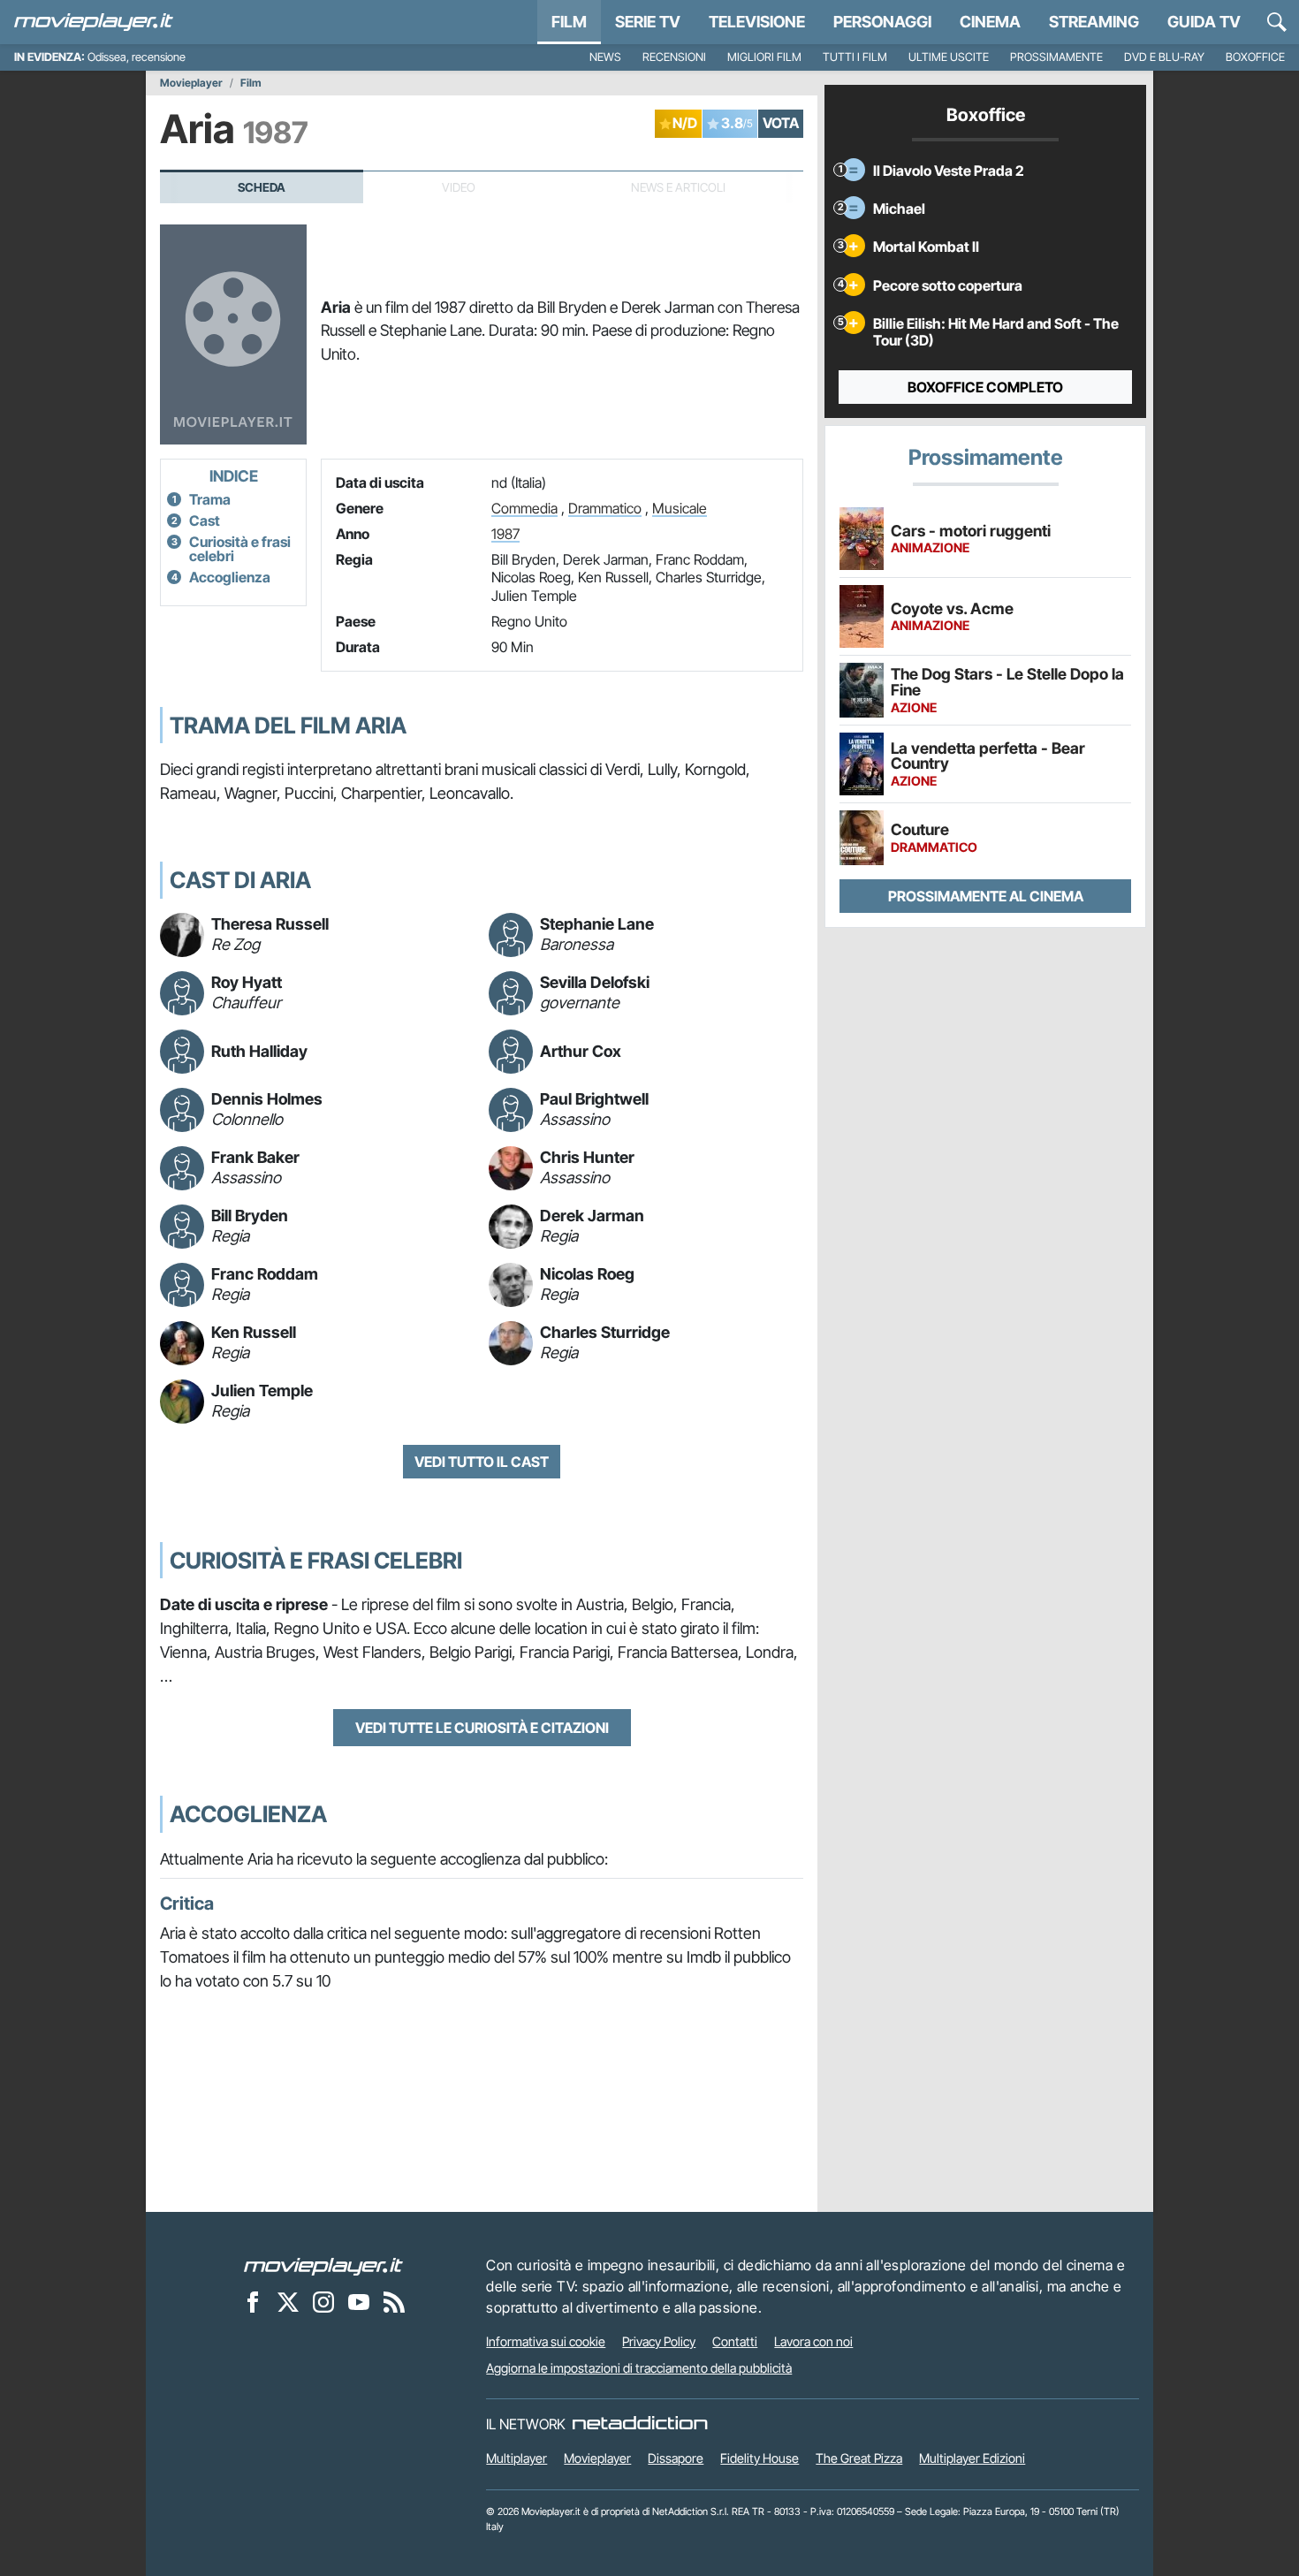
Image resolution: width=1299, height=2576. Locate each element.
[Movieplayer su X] (288, 2301)
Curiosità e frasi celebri (240, 549)
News (605, 57)
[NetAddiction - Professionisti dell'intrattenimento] (640, 2424)
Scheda (262, 187)
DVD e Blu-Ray (1164, 57)
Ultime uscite (949, 57)
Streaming (1094, 22)
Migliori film (764, 57)
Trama (210, 499)
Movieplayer (191, 83)
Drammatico (605, 508)
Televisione (757, 22)
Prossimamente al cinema (986, 896)
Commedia (524, 508)
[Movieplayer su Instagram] (323, 2301)
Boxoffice (1255, 57)
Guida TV (1204, 22)
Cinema (990, 22)
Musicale (680, 508)
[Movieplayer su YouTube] (359, 2301)
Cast (205, 521)
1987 (505, 534)
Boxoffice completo (985, 387)
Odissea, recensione (137, 57)
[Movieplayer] (323, 2265)
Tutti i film (855, 57)
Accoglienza (230, 577)
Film (569, 22)
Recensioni (674, 57)
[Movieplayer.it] (94, 22)
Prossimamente (1056, 57)
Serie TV (648, 22)
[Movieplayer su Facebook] (253, 2301)
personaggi (882, 22)
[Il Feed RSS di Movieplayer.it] (394, 2301)
